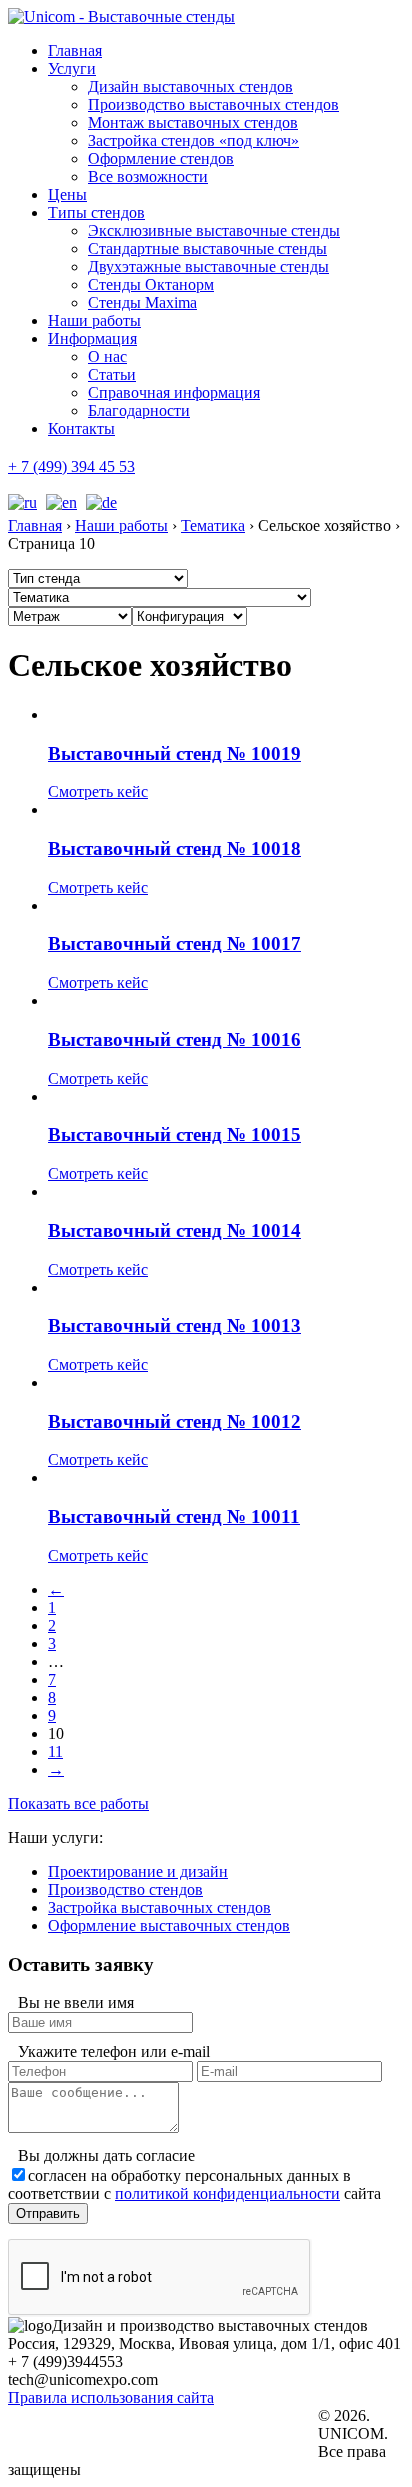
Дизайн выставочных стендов (190, 86)
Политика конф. (88, 2417)
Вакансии (71, 2435)
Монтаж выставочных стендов (193, 122)
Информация (92, 338)
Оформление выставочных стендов (169, 1925)
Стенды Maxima (142, 302)
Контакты (81, 428)
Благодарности (139, 410)
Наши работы (94, 320)
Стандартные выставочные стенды (207, 248)
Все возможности (148, 176)
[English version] (59, 502)
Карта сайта (77, 2453)
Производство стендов (125, 1889)
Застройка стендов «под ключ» (193, 140)
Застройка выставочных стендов (159, 1907)
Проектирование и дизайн (138, 1871)
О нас (107, 356)
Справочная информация (174, 392)
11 (55, 1751)
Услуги (72, 68)
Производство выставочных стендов (213, 104)
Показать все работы (78, 1803)
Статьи (112, 374)
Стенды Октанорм (151, 284)
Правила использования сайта (111, 2397)
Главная (75, 50)
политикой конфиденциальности (227, 2193)
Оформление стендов (161, 158)
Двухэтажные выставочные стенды (208, 266)
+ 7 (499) (71, 466)
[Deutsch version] (99, 502)
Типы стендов (96, 212)
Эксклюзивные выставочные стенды (214, 230)
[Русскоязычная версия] (22, 502)
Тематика (213, 525)
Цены (67, 194)
